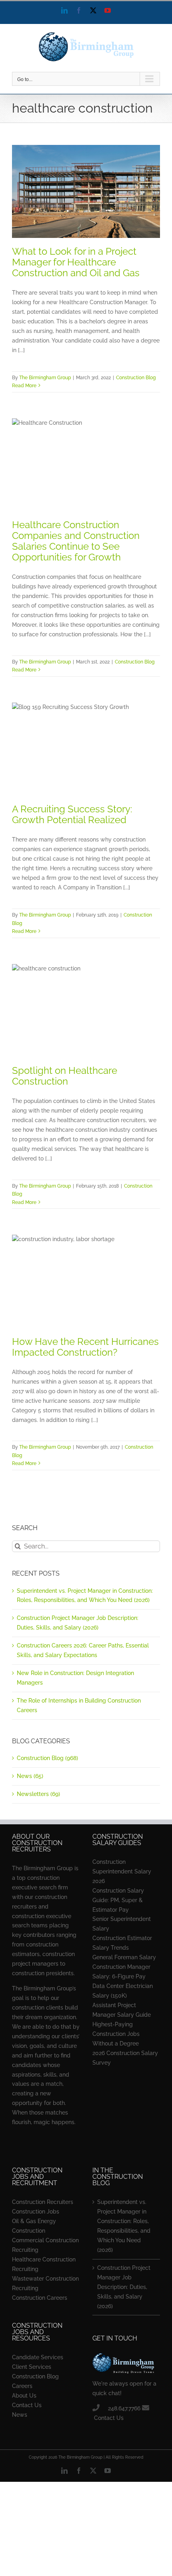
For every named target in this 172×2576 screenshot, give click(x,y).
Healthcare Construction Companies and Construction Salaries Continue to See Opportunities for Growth (76, 541)
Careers (22, 2386)
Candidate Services (38, 2357)
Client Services (32, 2367)
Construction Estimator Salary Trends (122, 1943)
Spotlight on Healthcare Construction (65, 1076)
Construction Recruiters (43, 2202)
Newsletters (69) (38, 1794)
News (20, 2415)
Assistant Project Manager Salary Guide (122, 2010)
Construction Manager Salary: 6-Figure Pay (121, 1972)
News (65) (30, 1776)
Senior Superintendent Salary (122, 1924)
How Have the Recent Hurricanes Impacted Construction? (85, 1347)
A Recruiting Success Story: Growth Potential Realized (72, 814)
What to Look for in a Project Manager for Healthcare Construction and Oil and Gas (76, 262)
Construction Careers (40, 2298)
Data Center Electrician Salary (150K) (123, 1991)
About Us (24, 2396)
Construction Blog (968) (47, 1758)
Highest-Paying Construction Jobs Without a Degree (116, 2034)
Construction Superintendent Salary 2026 (122, 1871)
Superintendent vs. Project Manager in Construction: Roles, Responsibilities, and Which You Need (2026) (124, 2226)
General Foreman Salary (124, 1957)
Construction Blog (136, 378)
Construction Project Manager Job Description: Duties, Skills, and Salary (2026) (124, 2287)
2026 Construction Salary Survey (125, 2058)
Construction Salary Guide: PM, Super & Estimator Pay (118, 1900)
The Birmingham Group (45, 378)
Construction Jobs (36, 2212)
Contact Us (27, 2405)
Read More (24, 386)
